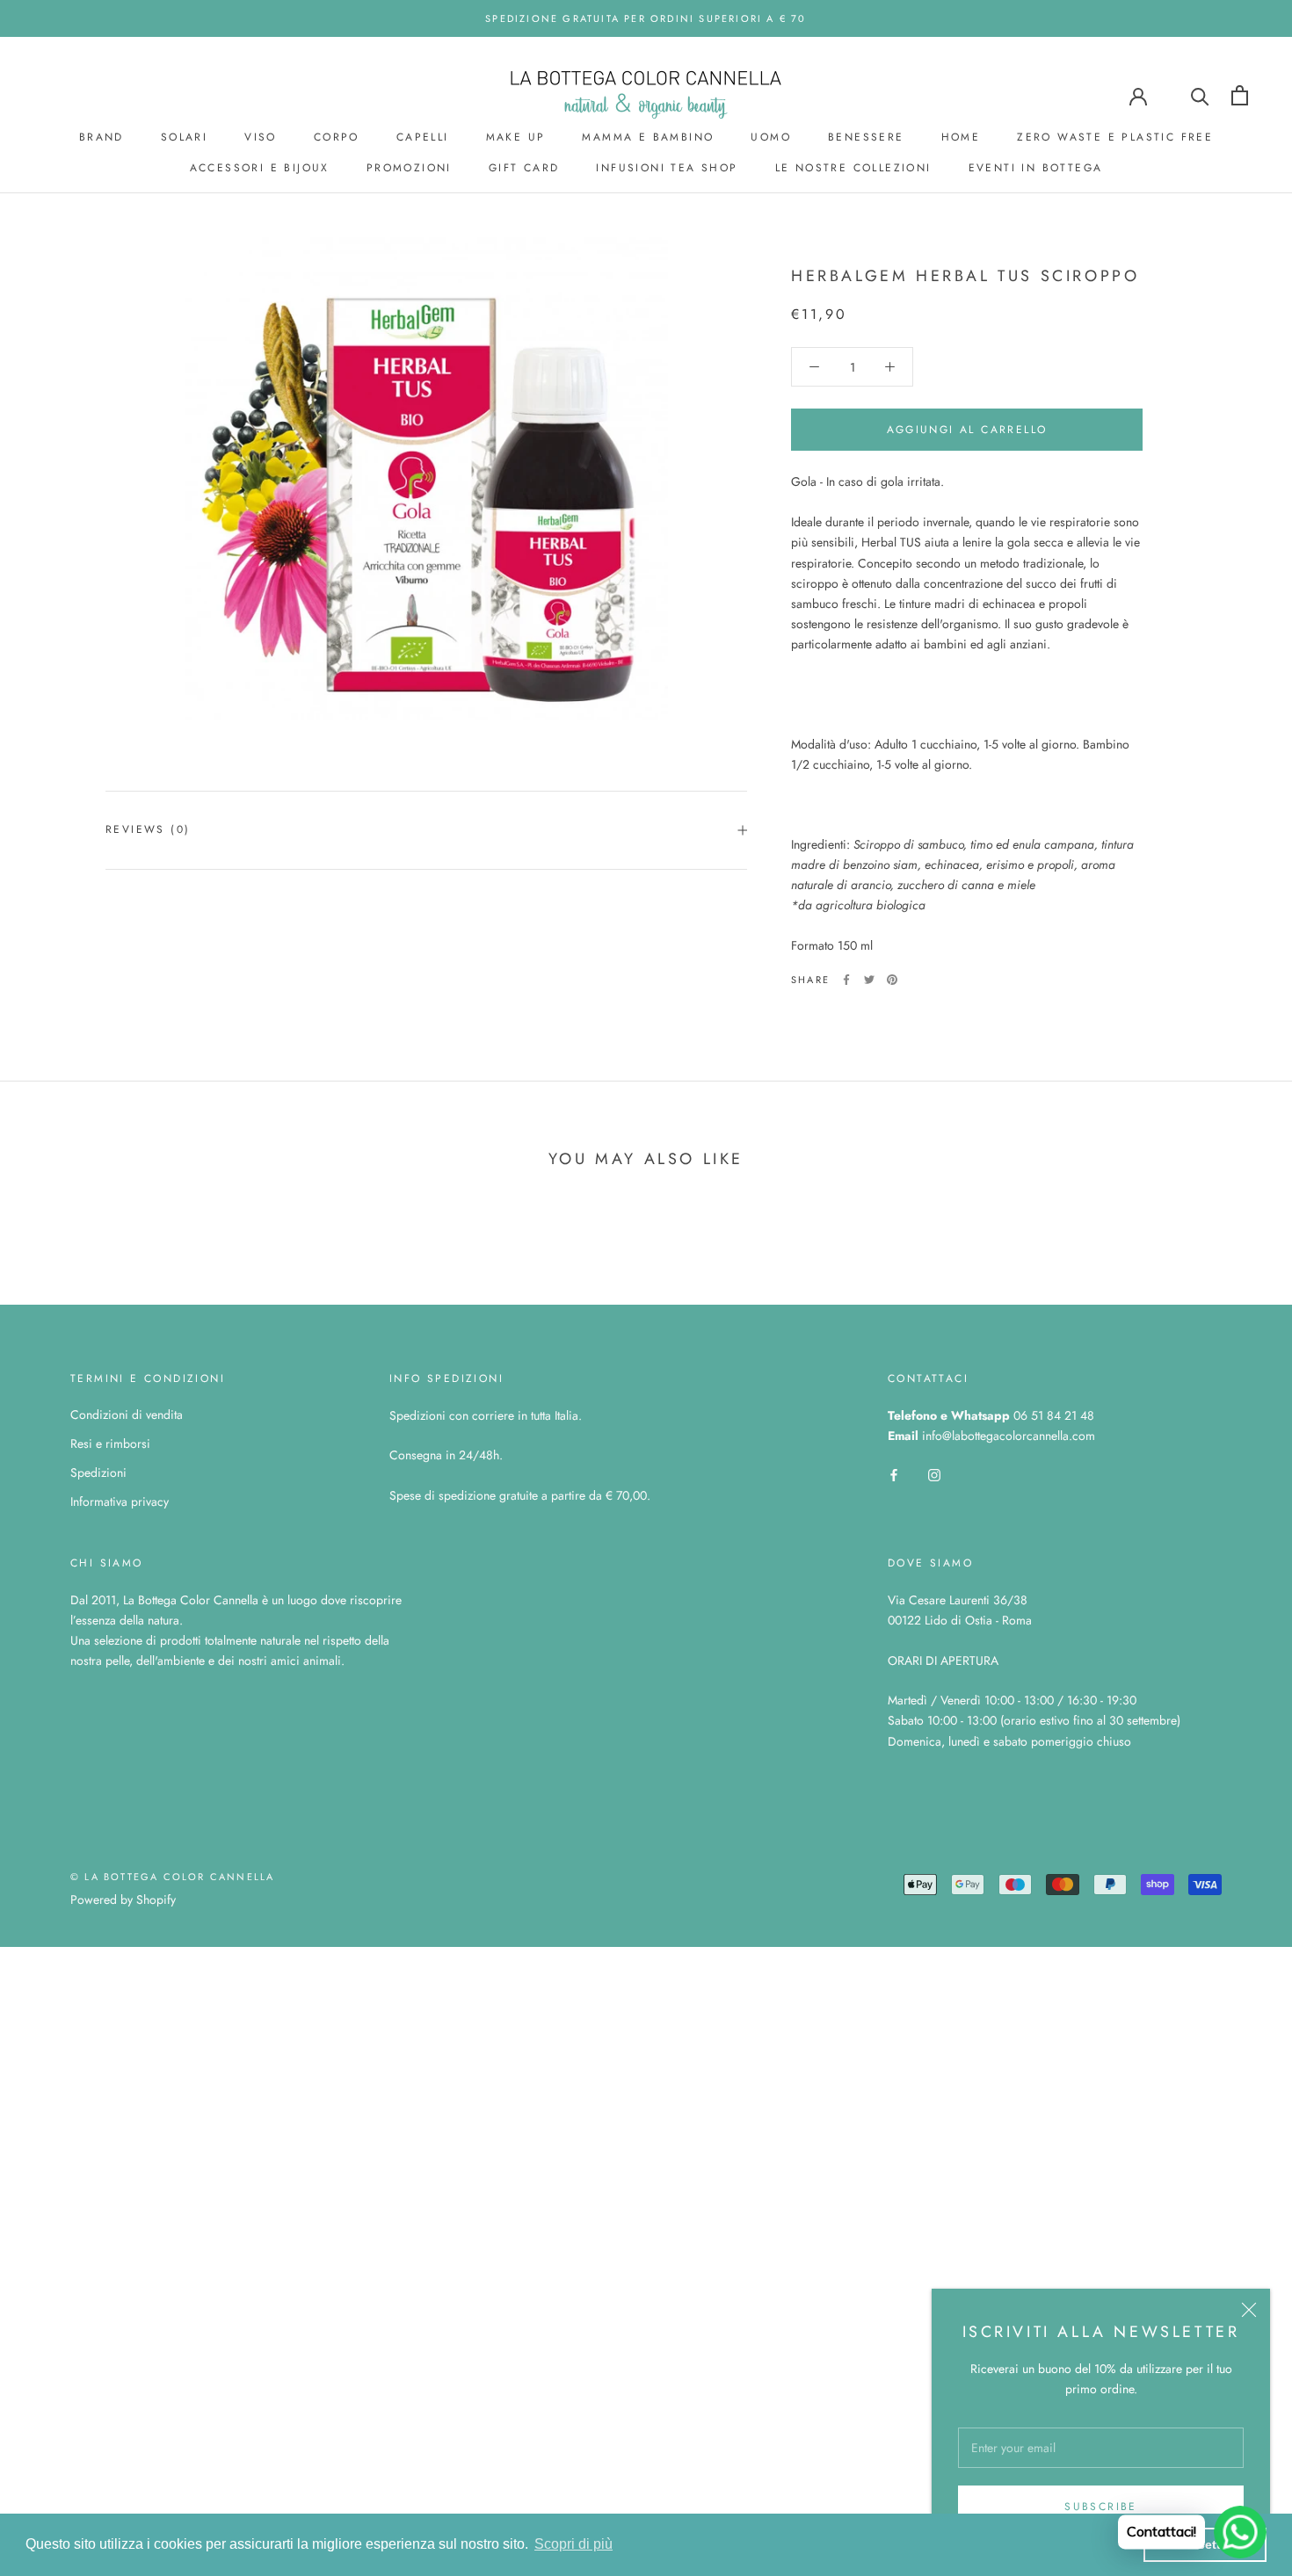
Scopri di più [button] (573, 2544)
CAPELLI (423, 137)
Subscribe (1101, 2507)
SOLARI (184, 137)
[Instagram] (934, 1474)
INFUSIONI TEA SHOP (667, 168)
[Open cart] (1240, 95)
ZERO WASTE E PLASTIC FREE (1115, 137)
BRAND (102, 137)
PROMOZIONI (409, 168)
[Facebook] (846, 980)
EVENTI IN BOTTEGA (1036, 168)
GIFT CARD (524, 168)
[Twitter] (869, 980)
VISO (261, 137)
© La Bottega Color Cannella (172, 1877)
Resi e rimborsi (110, 1444)
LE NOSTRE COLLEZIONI (853, 168)
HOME (961, 137)
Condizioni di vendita (127, 1415)
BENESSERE (866, 137)
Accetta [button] (1205, 2544)
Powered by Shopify (123, 1899)
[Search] (1200, 95)
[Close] (1249, 2310)
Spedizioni (98, 1473)
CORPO (337, 137)
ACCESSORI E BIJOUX (260, 168)
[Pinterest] (892, 980)
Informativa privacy (120, 1501)
